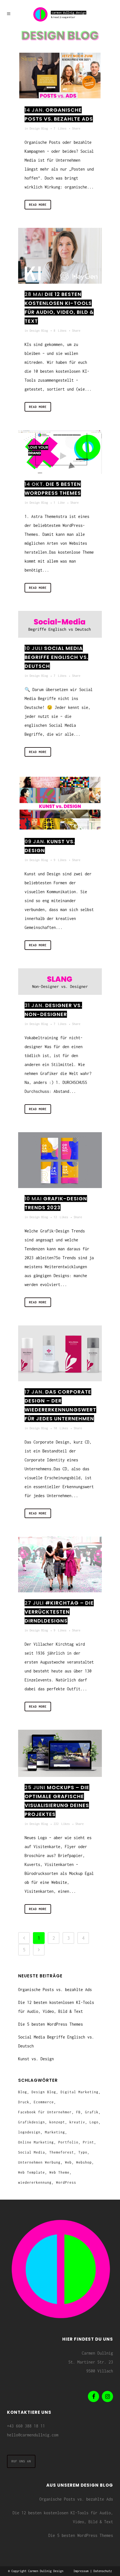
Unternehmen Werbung (39, 2162)
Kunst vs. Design (36, 2059)
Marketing (55, 2132)
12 (61, 1217)
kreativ (77, 2122)
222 (62, 1824)
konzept (57, 2122)
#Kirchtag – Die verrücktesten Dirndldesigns (59, 1612)
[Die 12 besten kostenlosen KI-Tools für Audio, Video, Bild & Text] (60, 256)
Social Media (32, 2152)
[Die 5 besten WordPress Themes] (60, 452)
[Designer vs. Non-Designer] (60, 982)
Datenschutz (103, 2571)
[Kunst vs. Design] (60, 803)
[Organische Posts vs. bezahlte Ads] (60, 76)
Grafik (92, 2112)
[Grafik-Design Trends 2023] (60, 1160)
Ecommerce (44, 2102)
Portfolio (68, 2142)
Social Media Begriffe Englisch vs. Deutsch (56, 657)
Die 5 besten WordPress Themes (51, 2024)
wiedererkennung (35, 2182)
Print (88, 2142)
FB (78, 2112)
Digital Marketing (80, 2092)
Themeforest (62, 2152)
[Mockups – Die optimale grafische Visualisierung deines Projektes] (60, 1753)
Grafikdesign (32, 2122)
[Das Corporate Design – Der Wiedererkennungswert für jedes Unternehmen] (60, 1353)
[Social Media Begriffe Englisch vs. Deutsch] (60, 624)
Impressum (81, 2571)
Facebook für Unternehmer (45, 2112)
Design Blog (39, 128)
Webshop (84, 2162)
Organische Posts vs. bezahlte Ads (55, 1990)
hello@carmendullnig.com (33, 2435)
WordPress (66, 2182)
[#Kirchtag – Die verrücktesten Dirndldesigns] (60, 1564)
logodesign (29, 2132)
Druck (24, 2102)
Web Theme (59, 2172)
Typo (83, 2152)
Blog (23, 2092)
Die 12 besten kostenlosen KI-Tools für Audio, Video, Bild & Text (63, 2517)
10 (61, 1428)
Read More (38, 205)
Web (68, 2162)
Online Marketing (36, 2142)
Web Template (32, 2172)
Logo (94, 2122)
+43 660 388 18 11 (26, 2426)
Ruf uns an (21, 2461)
